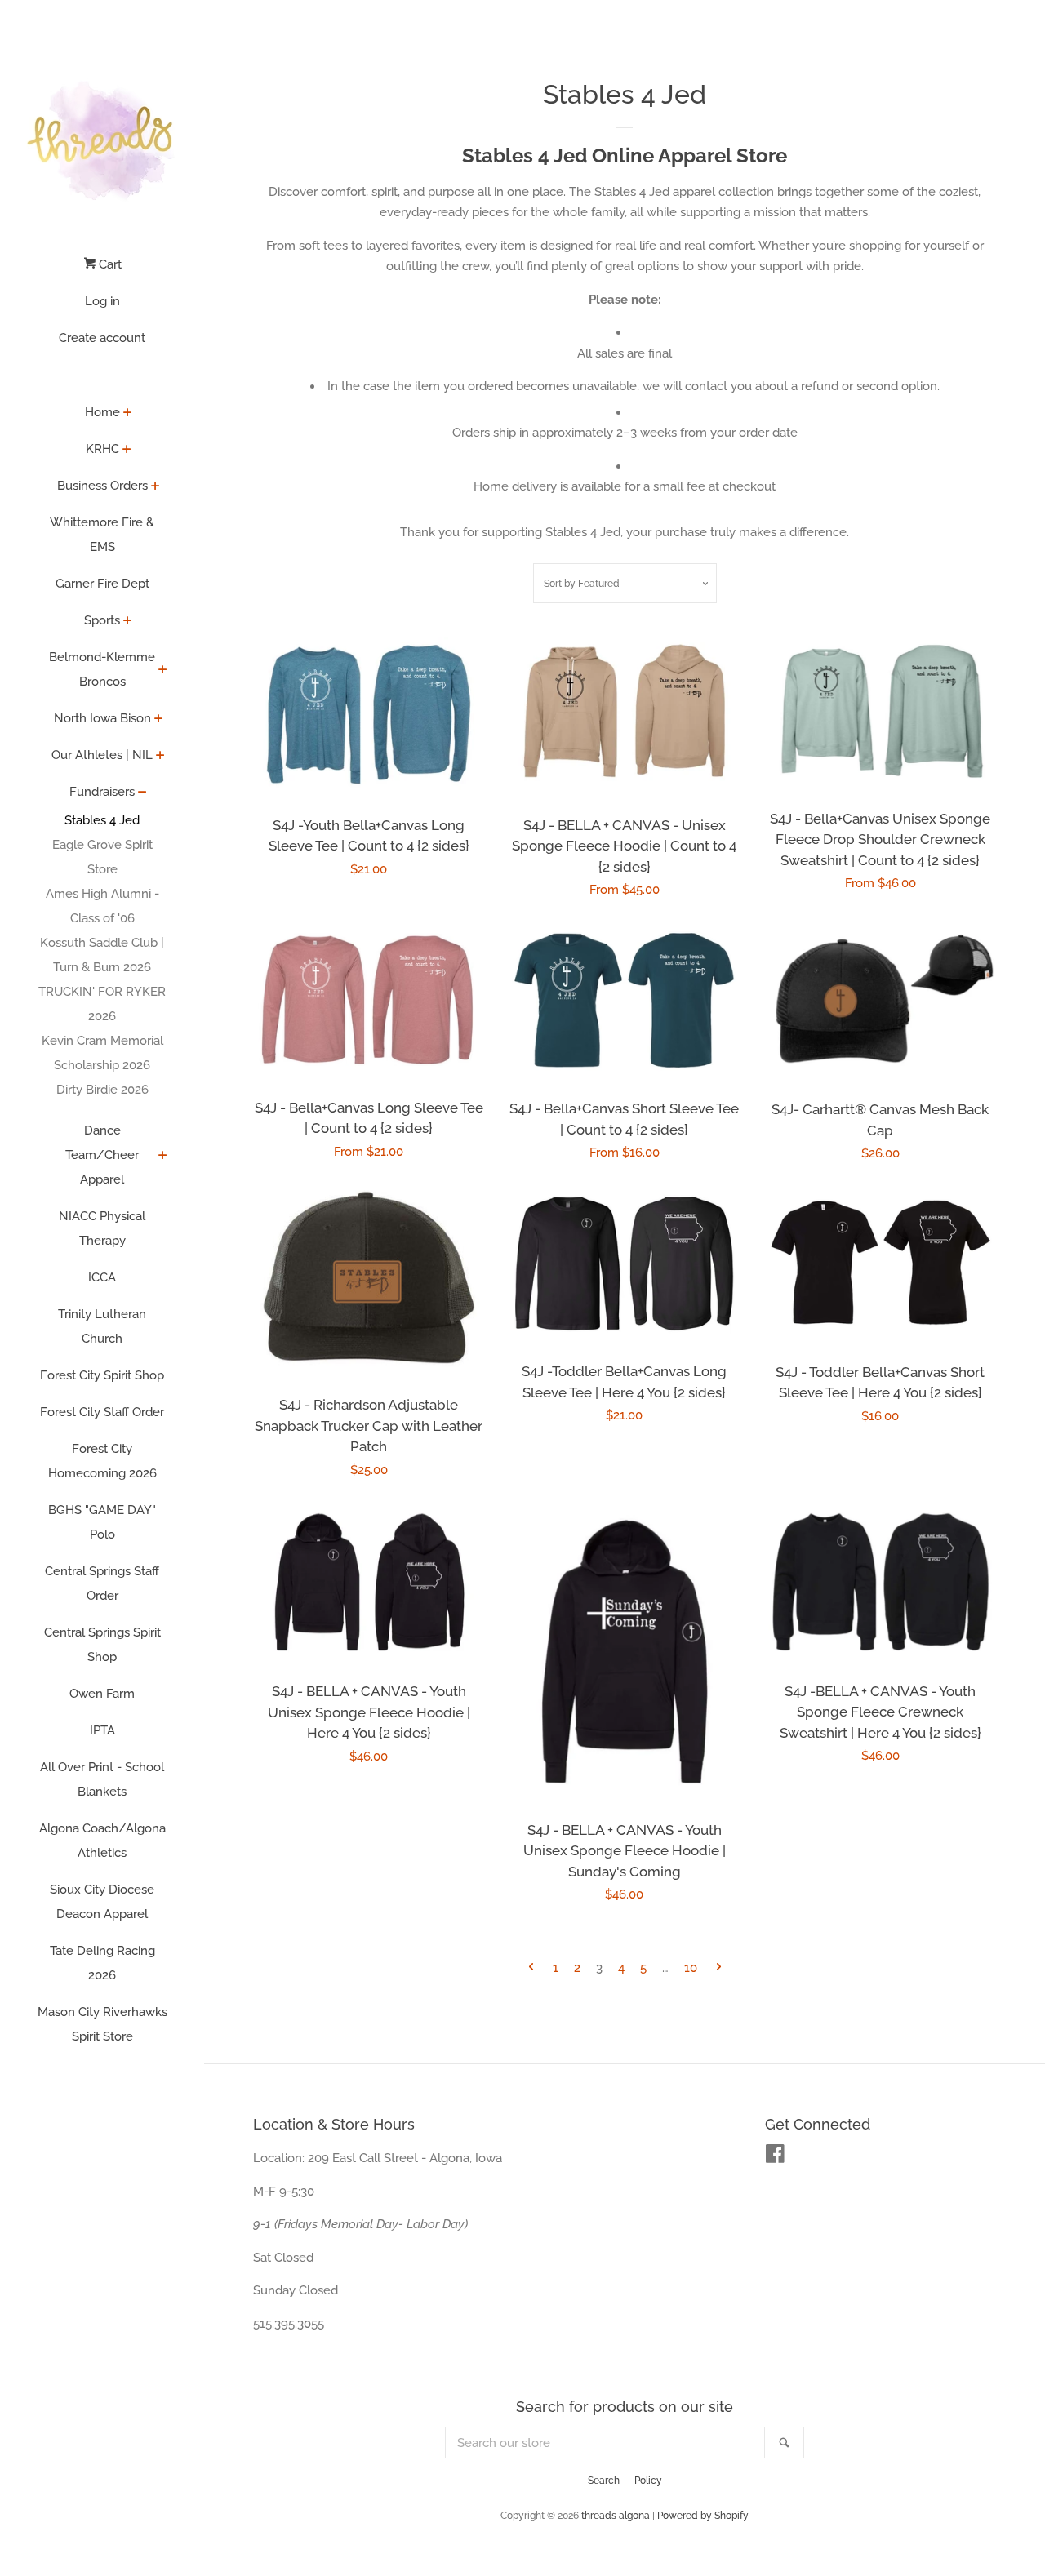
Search (604, 2481)
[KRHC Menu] (127, 451)
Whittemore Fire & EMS (102, 535)
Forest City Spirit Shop (102, 1375)
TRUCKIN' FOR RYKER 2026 (102, 1004)
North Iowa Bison (102, 718)
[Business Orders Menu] (156, 487)
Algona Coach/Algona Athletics (102, 1841)
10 (691, 1968)
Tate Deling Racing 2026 (102, 1963)
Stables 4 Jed (102, 820)
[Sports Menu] (128, 622)
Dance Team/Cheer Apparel (102, 1155)
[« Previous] (531, 1968)
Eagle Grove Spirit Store (102, 857)
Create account (102, 338)
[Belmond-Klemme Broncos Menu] (163, 671)
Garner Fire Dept (102, 584)
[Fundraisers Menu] (142, 793)
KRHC (102, 449)
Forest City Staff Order (102, 1412)
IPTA (102, 1730)
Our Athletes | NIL (102, 755)
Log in (102, 301)
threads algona (616, 2516)
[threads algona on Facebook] (775, 2157)
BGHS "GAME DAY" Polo (102, 1522)
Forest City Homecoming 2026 (102, 1461)
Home (102, 412)
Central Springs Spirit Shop (102, 1645)
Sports (102, 620)
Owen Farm (102, 1694)
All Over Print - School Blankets (102, 1779)
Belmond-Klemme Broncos (102, 669)
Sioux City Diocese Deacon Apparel (102, 1902)
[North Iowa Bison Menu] (159, 720)
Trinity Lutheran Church (102, 1326)
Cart (109, 264)
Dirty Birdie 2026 (102, 1090)
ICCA (102, 1277)
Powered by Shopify (703, 2516)
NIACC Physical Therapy (102, 1228)
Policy (648, 2481)
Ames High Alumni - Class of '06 (102, 906)
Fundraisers (102, 792)
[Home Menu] (128, 414)
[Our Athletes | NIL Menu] (160, 757)
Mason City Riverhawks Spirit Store (102, 2024)
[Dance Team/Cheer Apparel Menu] (163, 1157)
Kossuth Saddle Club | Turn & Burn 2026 (102, 955)
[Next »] (719, 1968)
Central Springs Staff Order (102, 1583)
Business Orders (102, 486)
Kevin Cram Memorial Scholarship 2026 (102, 1053)
